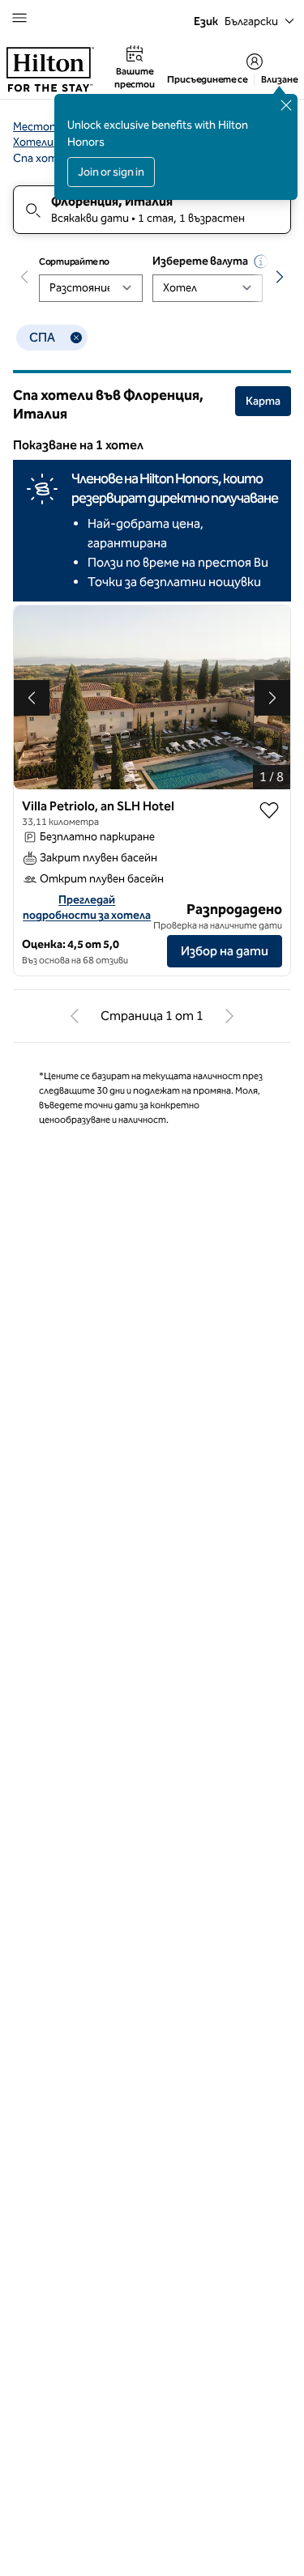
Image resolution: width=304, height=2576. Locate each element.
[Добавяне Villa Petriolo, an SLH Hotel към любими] (269, 810)
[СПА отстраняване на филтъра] (76, 338)
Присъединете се (207, 79)
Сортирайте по (74, 261)
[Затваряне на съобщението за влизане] (286, 105)
